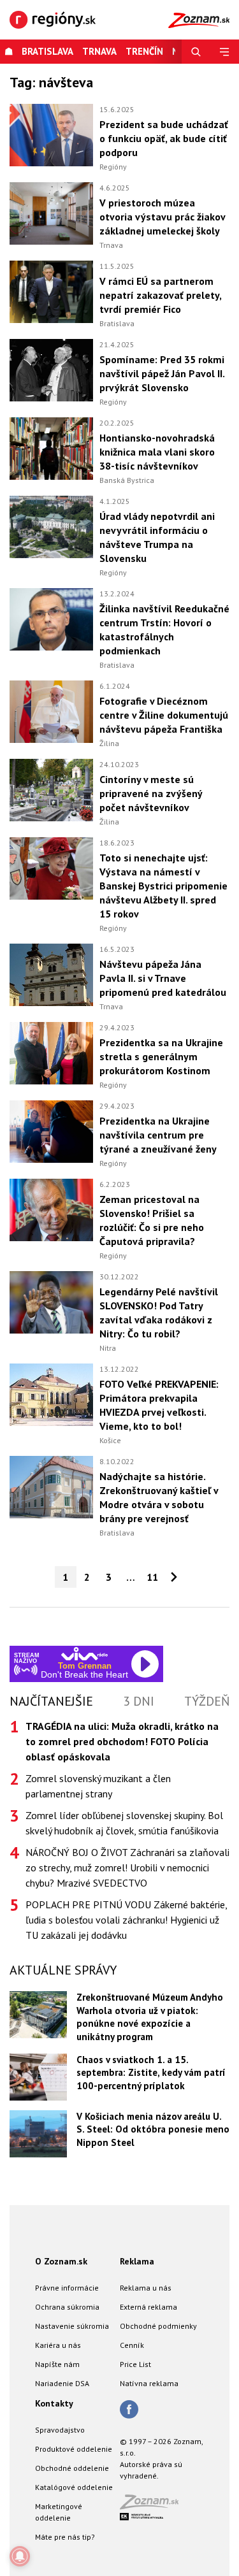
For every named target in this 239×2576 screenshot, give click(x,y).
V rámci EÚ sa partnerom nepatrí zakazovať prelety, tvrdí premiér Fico (160, 295)
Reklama (137, 2261)
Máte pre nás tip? (65, 2537)
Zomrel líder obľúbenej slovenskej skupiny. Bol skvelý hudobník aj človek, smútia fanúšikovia (124, 1823)
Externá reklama (148, 2307)
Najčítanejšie (51, 1701)
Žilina (109, 743)
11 (152, 1577)
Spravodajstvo (60, 2430)
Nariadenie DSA (62, 2383)
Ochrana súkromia (67, 2307)
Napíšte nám (57, 2364)
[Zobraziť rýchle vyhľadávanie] (196, 52)
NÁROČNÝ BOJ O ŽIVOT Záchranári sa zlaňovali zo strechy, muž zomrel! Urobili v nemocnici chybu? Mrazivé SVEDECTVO (127, 1867)
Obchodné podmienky (158, 2326)
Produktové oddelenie (74, 2449)
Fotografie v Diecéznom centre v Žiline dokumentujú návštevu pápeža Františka (164, 715)
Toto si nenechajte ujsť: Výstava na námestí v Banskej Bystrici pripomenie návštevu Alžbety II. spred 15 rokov (163, 886)
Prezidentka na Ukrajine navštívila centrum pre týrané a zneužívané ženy (158, 1135)
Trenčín (144, 51)
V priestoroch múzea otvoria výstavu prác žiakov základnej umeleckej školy (162, 217)
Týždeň (207, 1701)
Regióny (113, 167)
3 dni (139, 1701)
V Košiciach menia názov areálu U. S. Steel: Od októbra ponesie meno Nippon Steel (153, 2129)
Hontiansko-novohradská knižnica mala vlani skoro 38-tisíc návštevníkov (157, 452)
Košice (110, 1440)
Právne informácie (67, 2288)
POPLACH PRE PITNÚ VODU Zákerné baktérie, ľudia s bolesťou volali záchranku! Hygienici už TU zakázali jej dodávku (126, 1920)
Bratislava (47, 51)
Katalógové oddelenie (74, 2487)
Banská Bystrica (127, 480)
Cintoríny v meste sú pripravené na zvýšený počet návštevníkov (151, 793)
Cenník (132, 2345)
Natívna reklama (149, 2383)
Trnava (99, 51)
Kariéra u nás (58, 2345)
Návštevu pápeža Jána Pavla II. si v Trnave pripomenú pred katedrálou (163, 978)
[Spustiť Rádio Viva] (84, 1654)
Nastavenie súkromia (72, 2326)
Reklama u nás (146, 2288)
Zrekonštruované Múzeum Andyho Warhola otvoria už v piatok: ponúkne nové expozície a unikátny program (150, 2017)
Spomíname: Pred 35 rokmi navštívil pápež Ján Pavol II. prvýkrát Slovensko (162, 373)
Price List (135, 2364)
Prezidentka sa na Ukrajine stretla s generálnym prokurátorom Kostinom (161, 1056)
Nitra (108, 1348)
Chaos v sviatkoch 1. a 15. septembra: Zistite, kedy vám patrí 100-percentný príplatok (151, 2073)
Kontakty (54, 2403)
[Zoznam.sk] (154, 2506)
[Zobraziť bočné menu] (225, 52)
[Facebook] (129, 2410)
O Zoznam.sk (61, 2261)
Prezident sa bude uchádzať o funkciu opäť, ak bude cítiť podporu (164, 138)
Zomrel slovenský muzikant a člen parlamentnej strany (98, 1786)
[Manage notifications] (20, 2556)
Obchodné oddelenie (72, 2468)
